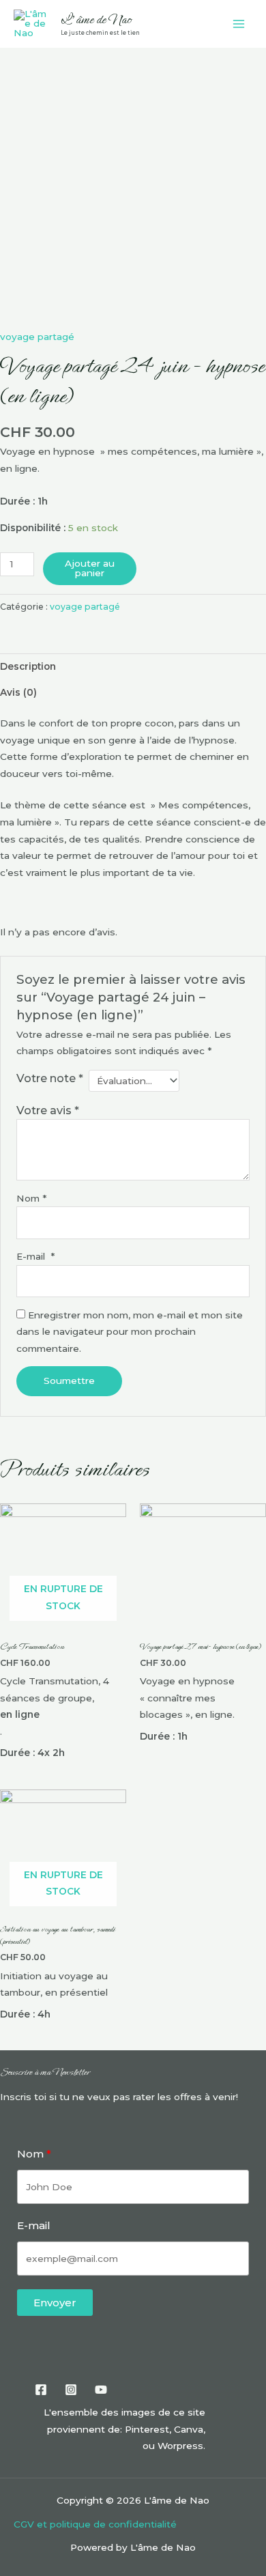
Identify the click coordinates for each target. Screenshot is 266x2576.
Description (28, 666)
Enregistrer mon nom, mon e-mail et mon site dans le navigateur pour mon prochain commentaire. (130, 1332)
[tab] (133, 666)
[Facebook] (41, 2390)
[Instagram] (71, 2390)
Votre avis (48, 1110)
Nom (31, 1198)
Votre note (50, 1078)
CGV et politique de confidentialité (95, 2524)
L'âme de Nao (96, 19)
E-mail (35, 1256)
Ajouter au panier (90, 568)
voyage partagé (37, 337)
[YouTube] (101, 2390)
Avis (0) (18, 692)
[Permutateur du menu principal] (239, 24)
